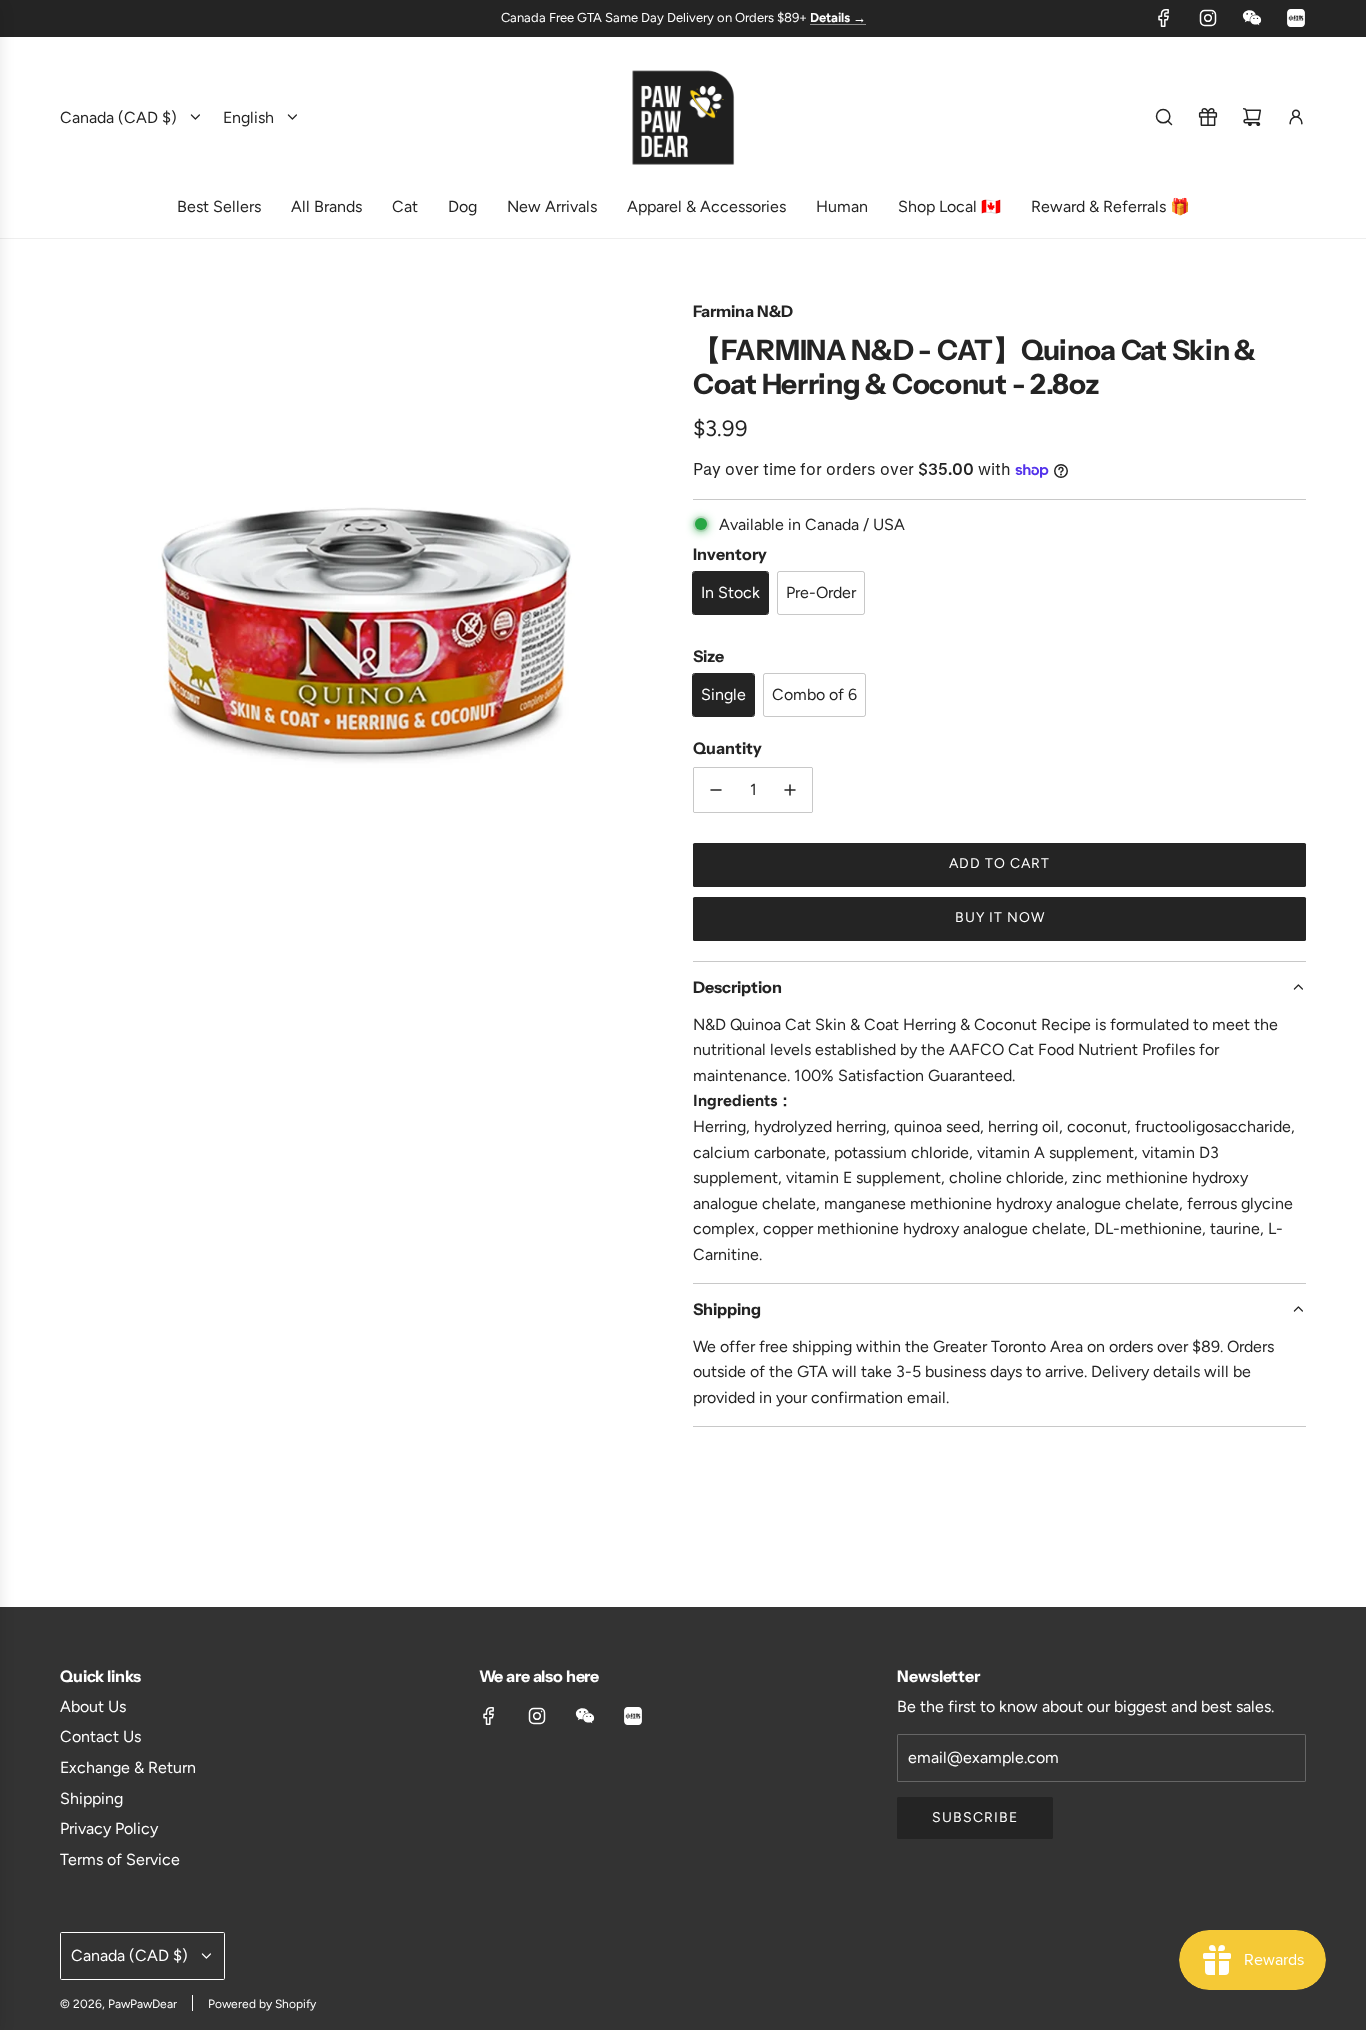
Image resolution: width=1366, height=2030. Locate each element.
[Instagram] (1208, 18)
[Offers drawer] (1208, 117)
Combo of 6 (814, 694)
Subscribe (975, 1817)
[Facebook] (1164, 18)
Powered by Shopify (262, 2004)
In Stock (730, 592)
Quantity (727, 748)
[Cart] (1252, 117)
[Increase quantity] (790, 790)
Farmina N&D (743, 311)
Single (723, 694)
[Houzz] (1296, 18)
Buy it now (1000, 917)
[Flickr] (1252, 18)
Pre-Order (821, 592)
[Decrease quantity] (716, 790)
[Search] (1164, 117)
